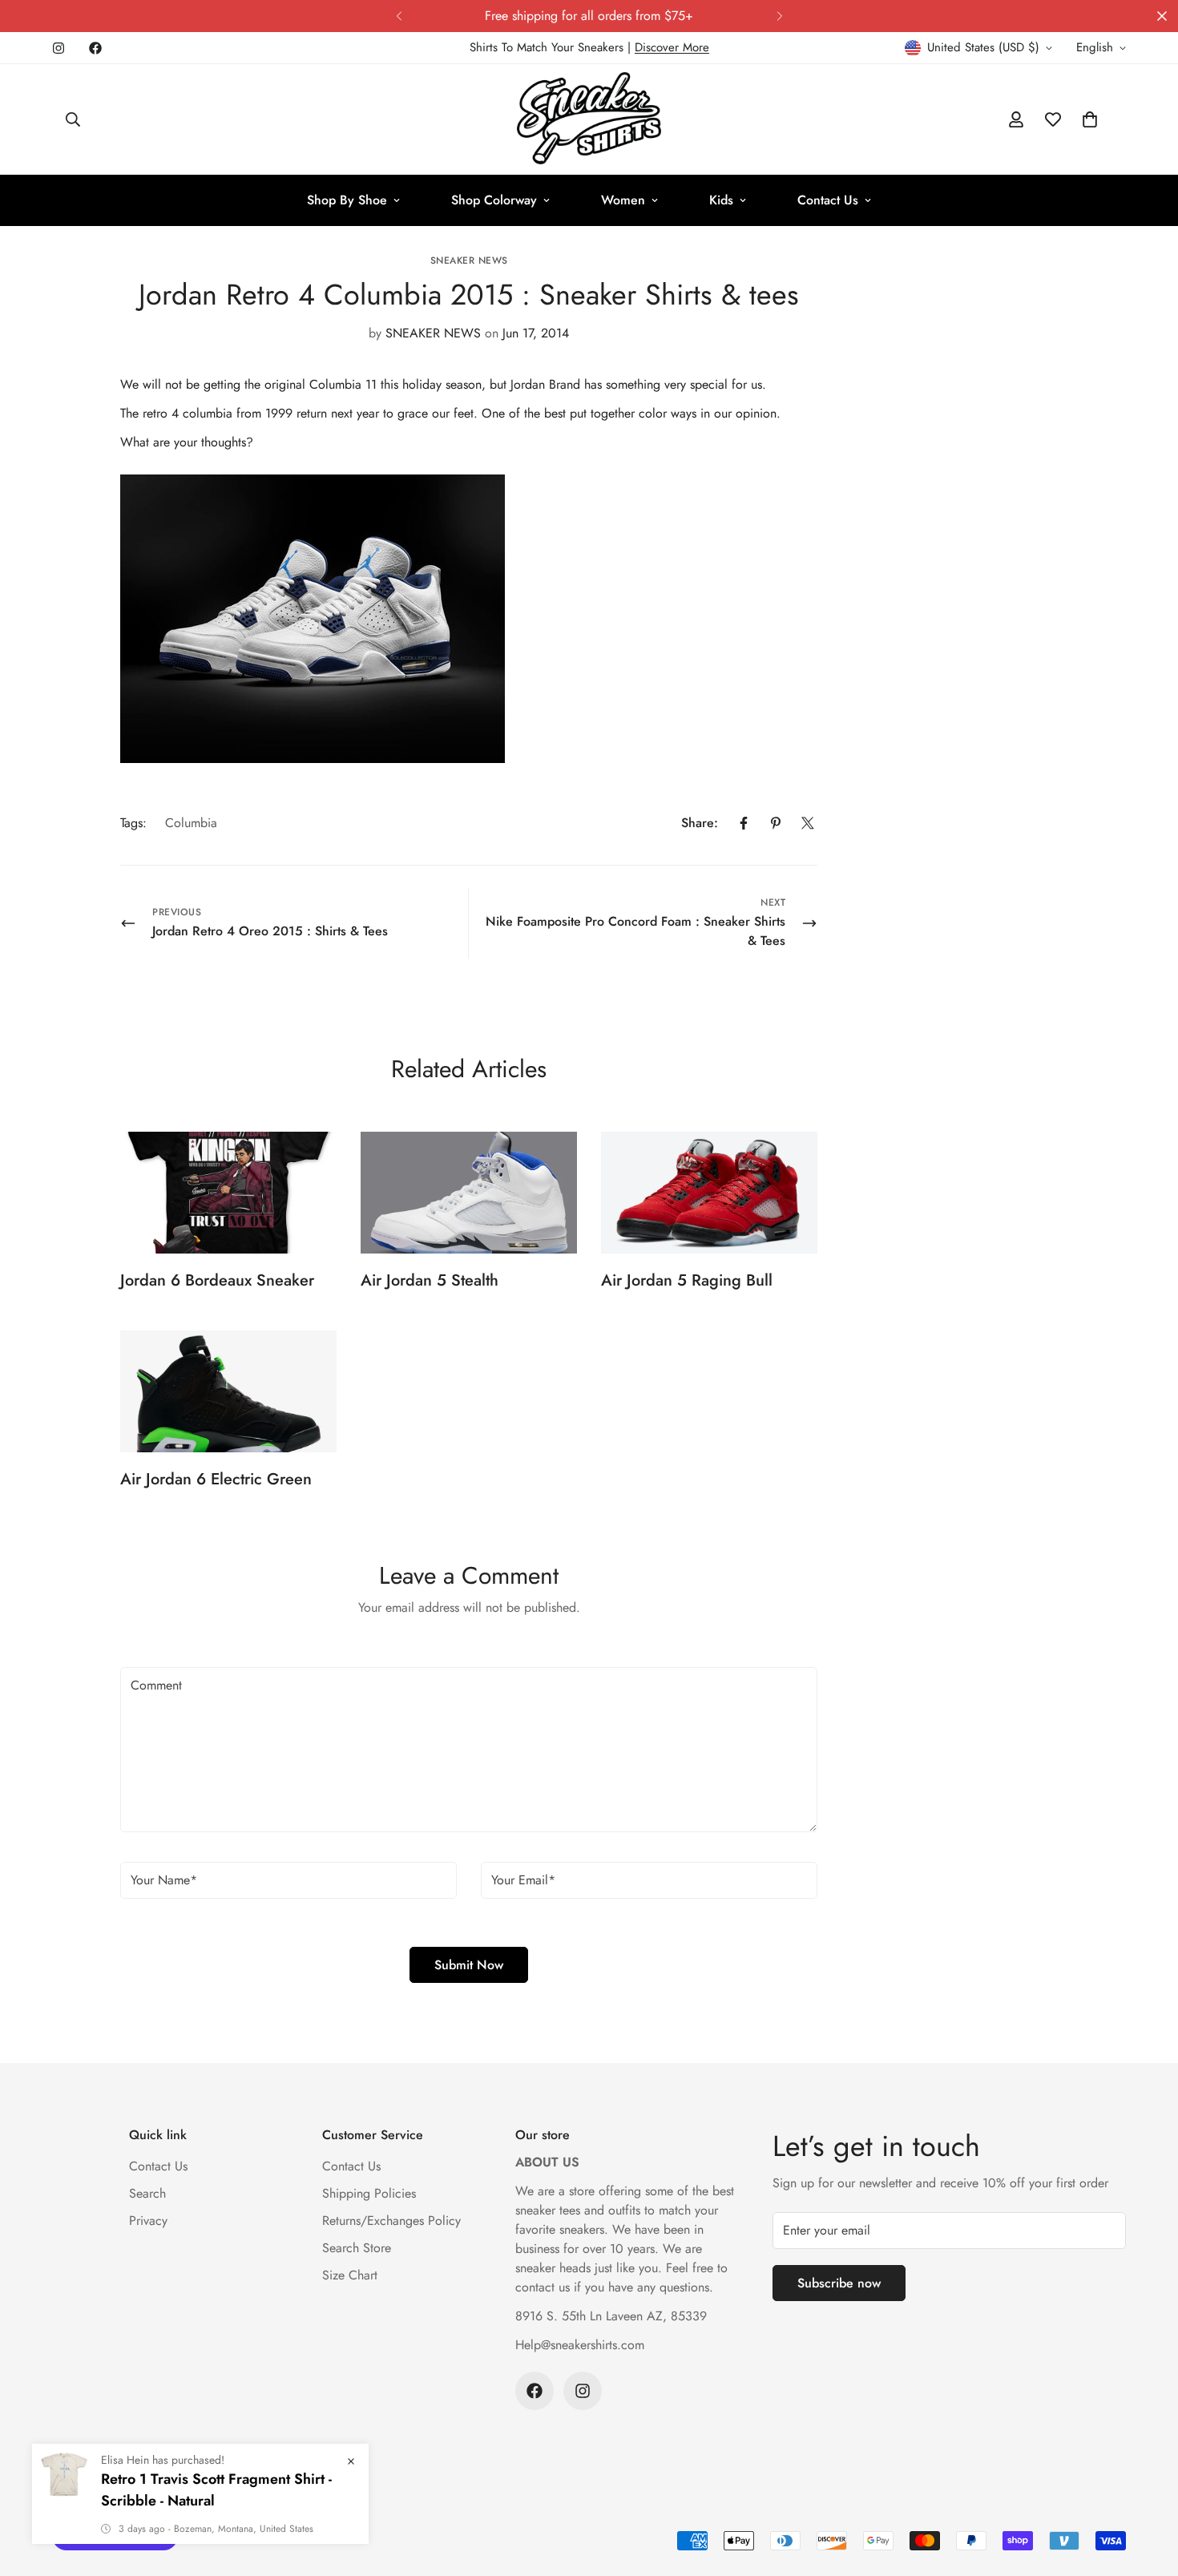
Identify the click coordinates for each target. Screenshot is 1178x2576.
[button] (1090, 119)
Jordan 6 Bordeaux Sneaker (217, 1280)
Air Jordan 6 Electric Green (216, 1479)
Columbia (191, 823)
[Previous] (399, 16)
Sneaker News (469, 260)
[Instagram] (58, 48)
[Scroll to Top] (1147, 2489)
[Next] (779, 16)
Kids (721, 200)
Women (623, 200)
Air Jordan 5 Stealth (430, 1280)
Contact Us (828, 200)
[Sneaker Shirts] (589, 119)
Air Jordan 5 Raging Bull (687, 1280)
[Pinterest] (776, 823)
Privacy (148, 2221)
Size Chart (350, 2275)
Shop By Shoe (347, 200)
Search (147, 2193)
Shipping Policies (369, 2193)
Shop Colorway (494, 200)
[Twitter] (808, 823)
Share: (700, 823)
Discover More (672, 47)
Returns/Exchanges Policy (391, 2221)
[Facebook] (95, 48)
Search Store (357, 2248)
